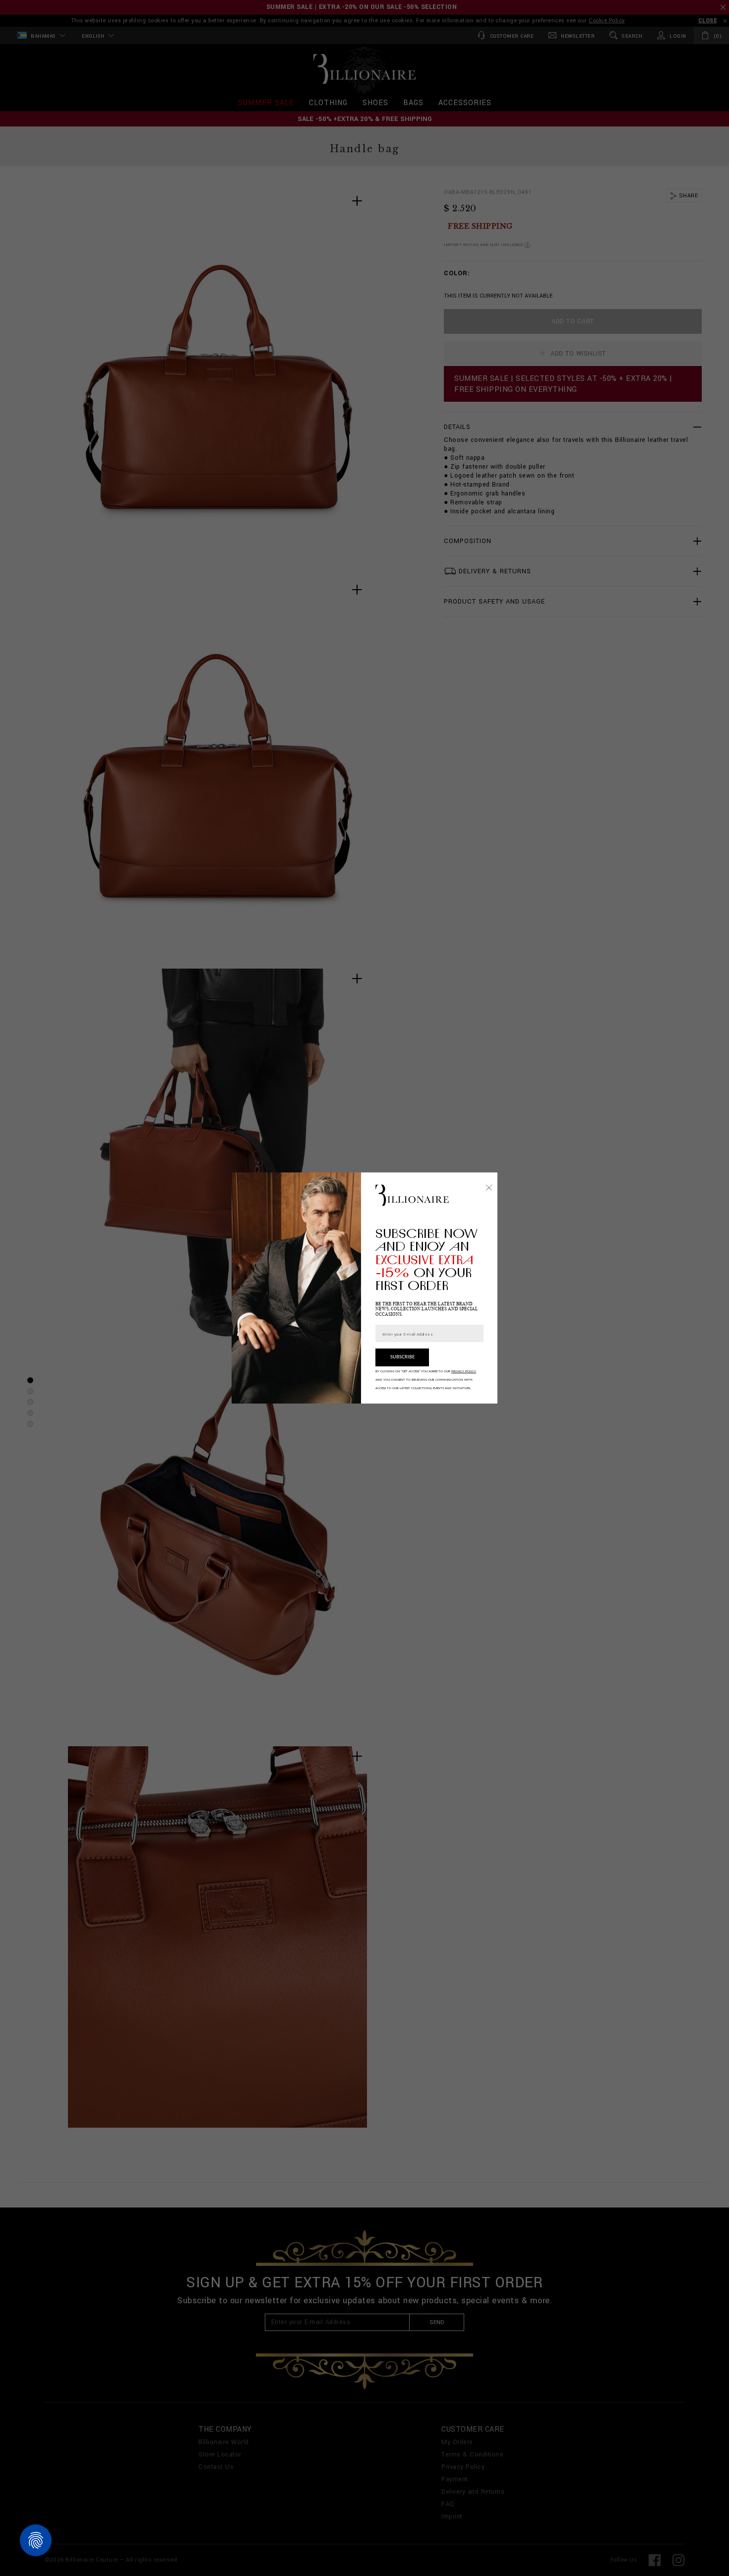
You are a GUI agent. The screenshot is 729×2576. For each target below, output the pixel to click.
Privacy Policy (464, 1371)
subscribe (402, 1357)
